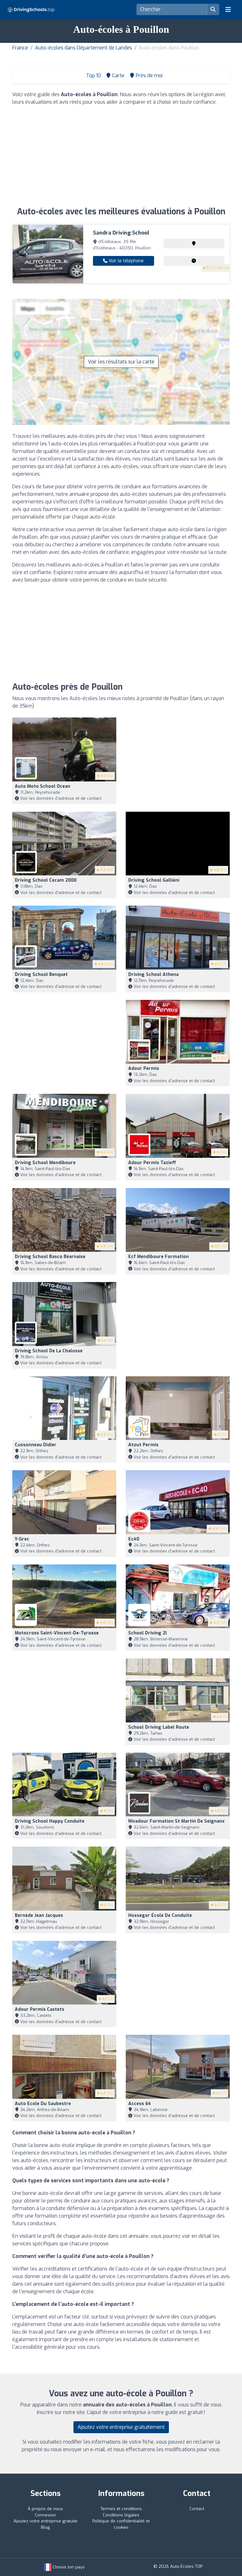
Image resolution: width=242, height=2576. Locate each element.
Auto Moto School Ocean (43, 786)
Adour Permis (144, 1068)
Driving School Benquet (41, 975)
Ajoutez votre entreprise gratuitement (121, 2427)
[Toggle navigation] (228, 9)
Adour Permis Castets (40, 2009)
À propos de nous (45, 2509)
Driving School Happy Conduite (50, 1821)
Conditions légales (121, 2515)
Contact (197, 2509)
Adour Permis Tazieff (152, 1163)
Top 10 (93, 75)
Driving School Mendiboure (45, 1163)
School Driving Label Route (159, 1727)
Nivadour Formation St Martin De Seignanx (176, 1821)
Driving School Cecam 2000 (46, 880)
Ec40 (134, 1539)
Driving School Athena (153, 975)
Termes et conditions (121, 2509)
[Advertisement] (121, 155)
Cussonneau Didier (36, 1445)
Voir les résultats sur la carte (121, 362)
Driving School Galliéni (154, 880)
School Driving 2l (148, 1633)
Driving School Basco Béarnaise (50, 1257)
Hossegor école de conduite (160, 1915)
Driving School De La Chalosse (49, 1351)
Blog (45, 2527)
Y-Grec (22, 1539)
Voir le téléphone (126, 261)
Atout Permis (143, 1445)
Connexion (45, 2515)
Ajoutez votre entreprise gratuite (46, 2521)
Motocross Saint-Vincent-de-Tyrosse (57, 1633)
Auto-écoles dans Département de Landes (84, 48)
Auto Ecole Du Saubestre (43, 2104)
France (20, 48)
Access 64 (140, 2104)
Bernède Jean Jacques (39, 1915)
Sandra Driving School (121, 233)
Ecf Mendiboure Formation (158, 1257)
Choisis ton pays (68, 2567)
